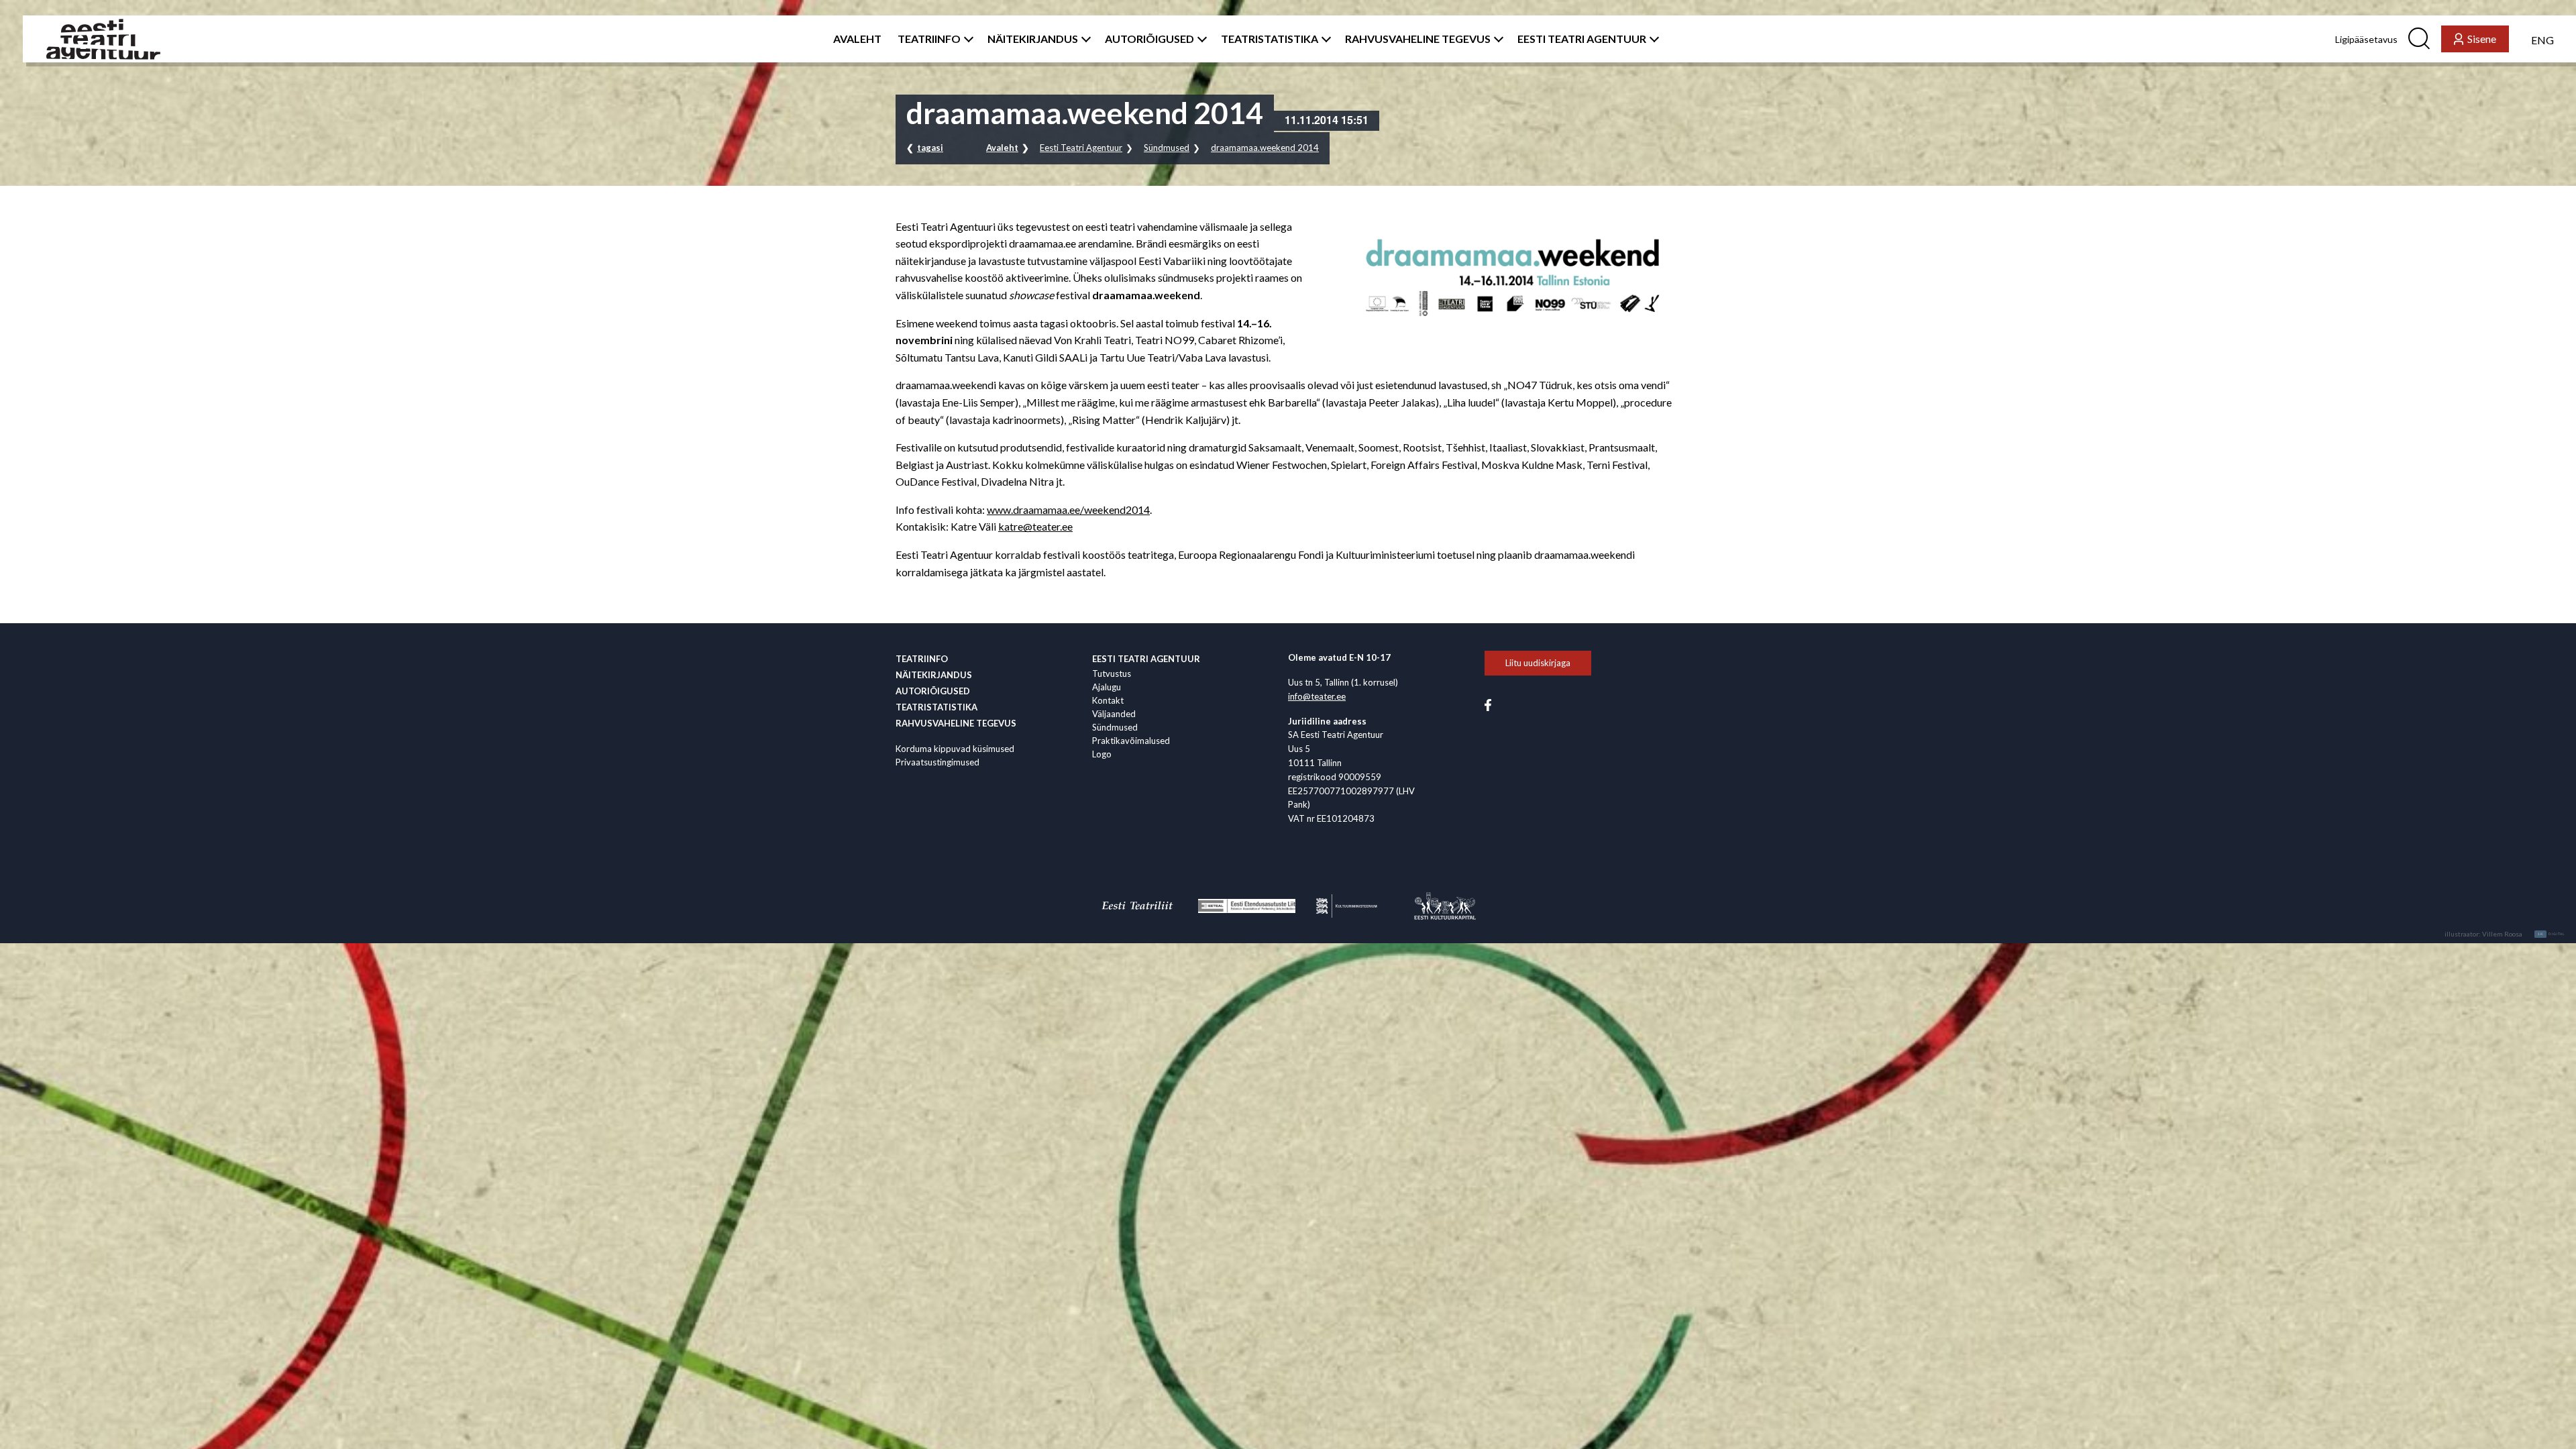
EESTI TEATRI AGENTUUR (1582, 39)
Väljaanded (1114, 714)
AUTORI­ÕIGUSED (1149, 39)
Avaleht (1002, 148)
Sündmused (1167, 148)
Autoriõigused (933, 691)
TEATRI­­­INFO (929, 39)
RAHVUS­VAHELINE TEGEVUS (1418, 39)
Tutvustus (1112, 674)
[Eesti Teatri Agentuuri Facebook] (1488, 704)
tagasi (930, 148)
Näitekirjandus (934, 675)
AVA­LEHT (857, 39)
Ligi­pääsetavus (2366, 39)
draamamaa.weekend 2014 (1265, 148)
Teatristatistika (936, 707)
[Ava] (966, 39)
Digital (2552, 934)
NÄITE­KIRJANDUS (1033, 39)
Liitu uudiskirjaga (1538, 663)
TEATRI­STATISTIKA (1270, 39)
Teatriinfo (922, 659)
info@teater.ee (1317, 696)
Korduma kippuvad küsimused (955, 749)
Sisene (2482, 39)
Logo (1102, 754)
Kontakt (1108, 700)
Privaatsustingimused (937, 762)
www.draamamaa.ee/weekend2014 (1068, 509)
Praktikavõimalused (1131, 741)
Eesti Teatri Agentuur (1081, 148)
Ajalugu (1107, 687)
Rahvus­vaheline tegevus (956, 723)
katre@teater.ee (1035, 526)
